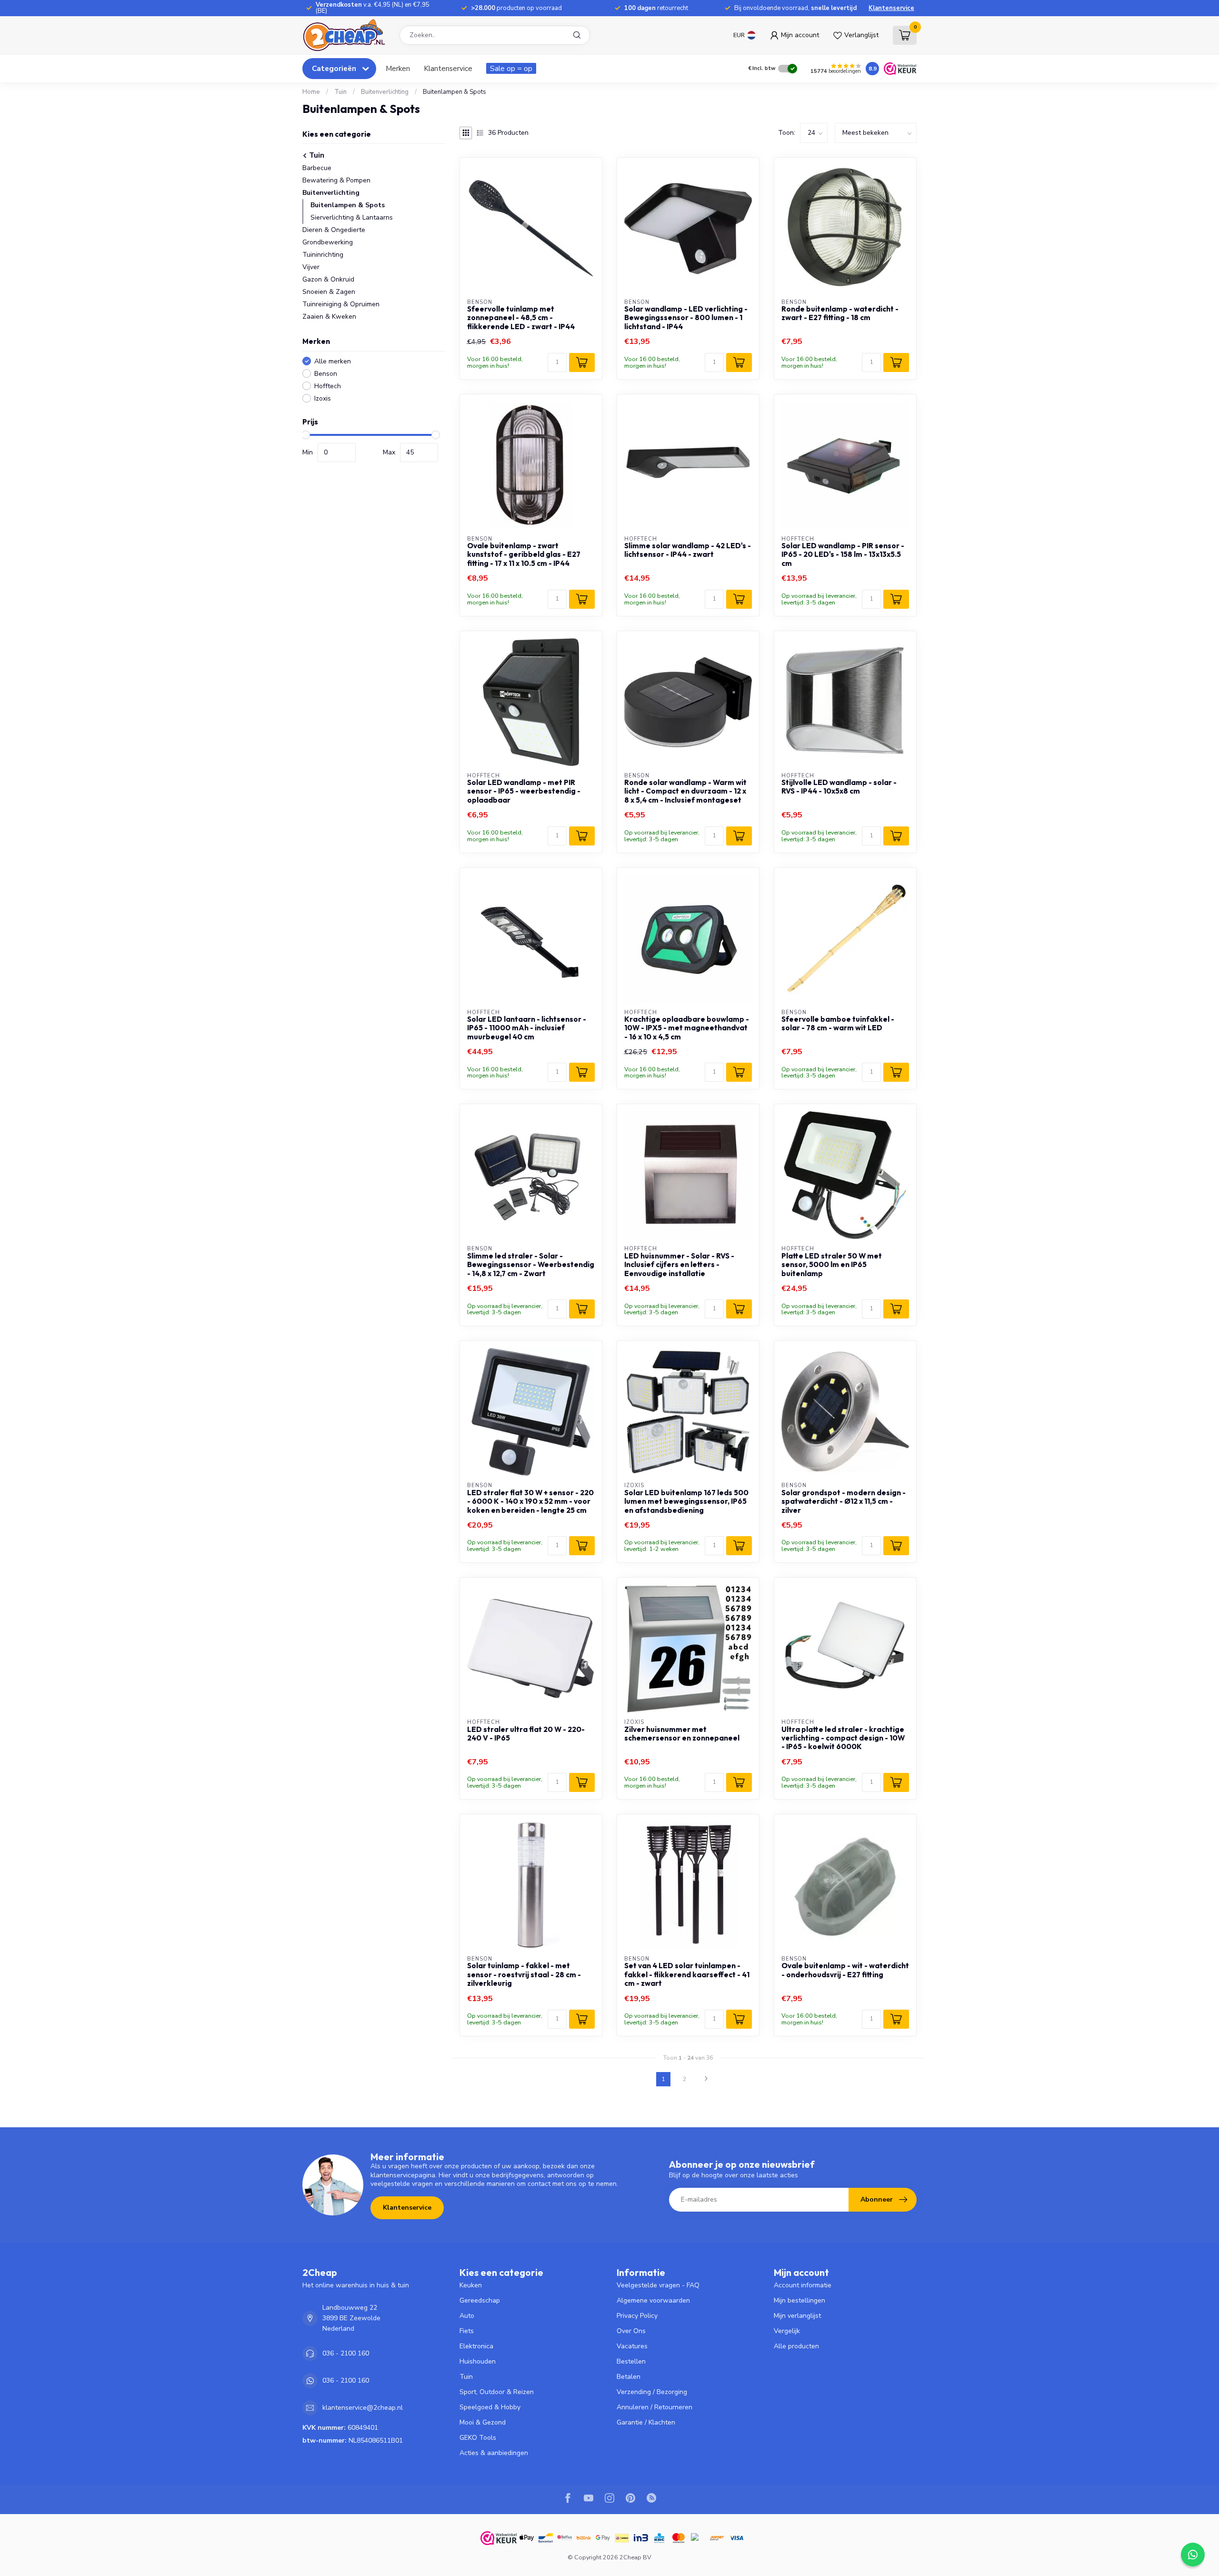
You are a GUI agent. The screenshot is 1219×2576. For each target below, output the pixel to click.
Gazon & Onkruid (328, 279)
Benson (326, 374)
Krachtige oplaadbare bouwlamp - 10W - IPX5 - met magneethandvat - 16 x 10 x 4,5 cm (687, 1028)
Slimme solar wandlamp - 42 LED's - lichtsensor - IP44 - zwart (688, 550)
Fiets (467, 2331)
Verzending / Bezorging (652, 2392)
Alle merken (333, 361)
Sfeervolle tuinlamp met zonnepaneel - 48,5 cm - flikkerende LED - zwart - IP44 (521, 318)
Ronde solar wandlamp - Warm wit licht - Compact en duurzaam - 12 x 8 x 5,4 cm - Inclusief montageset (685, 791)
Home (311, 92)
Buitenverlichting (385, 92)
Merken (398, 68)
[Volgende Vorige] (706, 2079)
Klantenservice (891, 8)
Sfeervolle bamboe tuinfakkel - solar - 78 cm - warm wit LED (838, 1024)
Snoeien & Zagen (329, 292)
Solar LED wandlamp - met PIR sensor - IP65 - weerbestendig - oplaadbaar (524, 791)
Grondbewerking (328, 242)
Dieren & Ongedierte (334, 230)
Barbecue (317, 168)
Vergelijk (787, 2331)
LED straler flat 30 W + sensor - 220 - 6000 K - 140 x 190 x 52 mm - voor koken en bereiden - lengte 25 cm (530, 1502)
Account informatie (803, 2285)
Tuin (340, 92)
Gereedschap (480, 2300)
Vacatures (632, 2346)
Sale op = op (511, 68)
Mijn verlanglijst (797, 2316)
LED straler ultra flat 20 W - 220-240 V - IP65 (526, 1734)
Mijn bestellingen (799, 2300)
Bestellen (631, 2361)
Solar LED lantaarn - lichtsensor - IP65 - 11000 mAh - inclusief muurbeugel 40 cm (527, 1028)
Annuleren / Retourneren (654, 2407)
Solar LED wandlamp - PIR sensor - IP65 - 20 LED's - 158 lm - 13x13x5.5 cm (843, 555)
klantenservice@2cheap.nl (363, 2408)
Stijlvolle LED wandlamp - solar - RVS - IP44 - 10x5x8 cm (839, 787)
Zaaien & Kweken (329, 317)
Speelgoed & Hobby (490, 2407)
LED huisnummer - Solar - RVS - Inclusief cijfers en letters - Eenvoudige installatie (679, 1265)
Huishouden (478, 2361)
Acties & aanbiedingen (494, 2453)
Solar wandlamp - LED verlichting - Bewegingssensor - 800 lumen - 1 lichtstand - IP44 (686, 318)
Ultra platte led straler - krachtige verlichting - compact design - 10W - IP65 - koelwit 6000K (843, 1738)
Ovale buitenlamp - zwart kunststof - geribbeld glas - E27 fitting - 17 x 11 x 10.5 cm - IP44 (524, 555)
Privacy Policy (637, 2316)
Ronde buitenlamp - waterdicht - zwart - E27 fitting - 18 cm (840, 313)
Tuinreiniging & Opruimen (341, 304)
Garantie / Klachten (646, 2422)
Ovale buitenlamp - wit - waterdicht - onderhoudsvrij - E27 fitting (845, 1970)
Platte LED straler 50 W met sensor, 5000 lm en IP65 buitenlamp (832, 1265)
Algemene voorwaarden (653, 2300)
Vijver (311, 267)
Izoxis (323, 398)
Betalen (629, 2377)
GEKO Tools (478, 2438)
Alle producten (796, 2346)
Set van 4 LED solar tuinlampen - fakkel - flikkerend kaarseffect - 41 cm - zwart (687, 1975)
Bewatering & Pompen (336, 180)
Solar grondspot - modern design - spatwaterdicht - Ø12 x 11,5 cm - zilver (844, 1502)
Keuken (471, 2285)
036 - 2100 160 (346, 2353)
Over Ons (631, 2331)
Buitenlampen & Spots (455, 92)
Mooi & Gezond (483, 2422)
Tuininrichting (323, 255)
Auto (467, 2316)
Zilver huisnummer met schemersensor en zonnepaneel (682, 1734)
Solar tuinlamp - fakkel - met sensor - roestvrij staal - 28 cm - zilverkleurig (524, 1975)
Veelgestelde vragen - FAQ (658, 2285)
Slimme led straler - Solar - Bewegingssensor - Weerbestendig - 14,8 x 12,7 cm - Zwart (531, 1265)
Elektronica (476, 2346)
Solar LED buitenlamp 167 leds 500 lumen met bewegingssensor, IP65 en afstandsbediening (686, 1502)
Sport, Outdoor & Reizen (497, 2392)
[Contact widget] (1193, 2555)
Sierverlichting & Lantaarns (352, 217)
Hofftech (328, 386)
